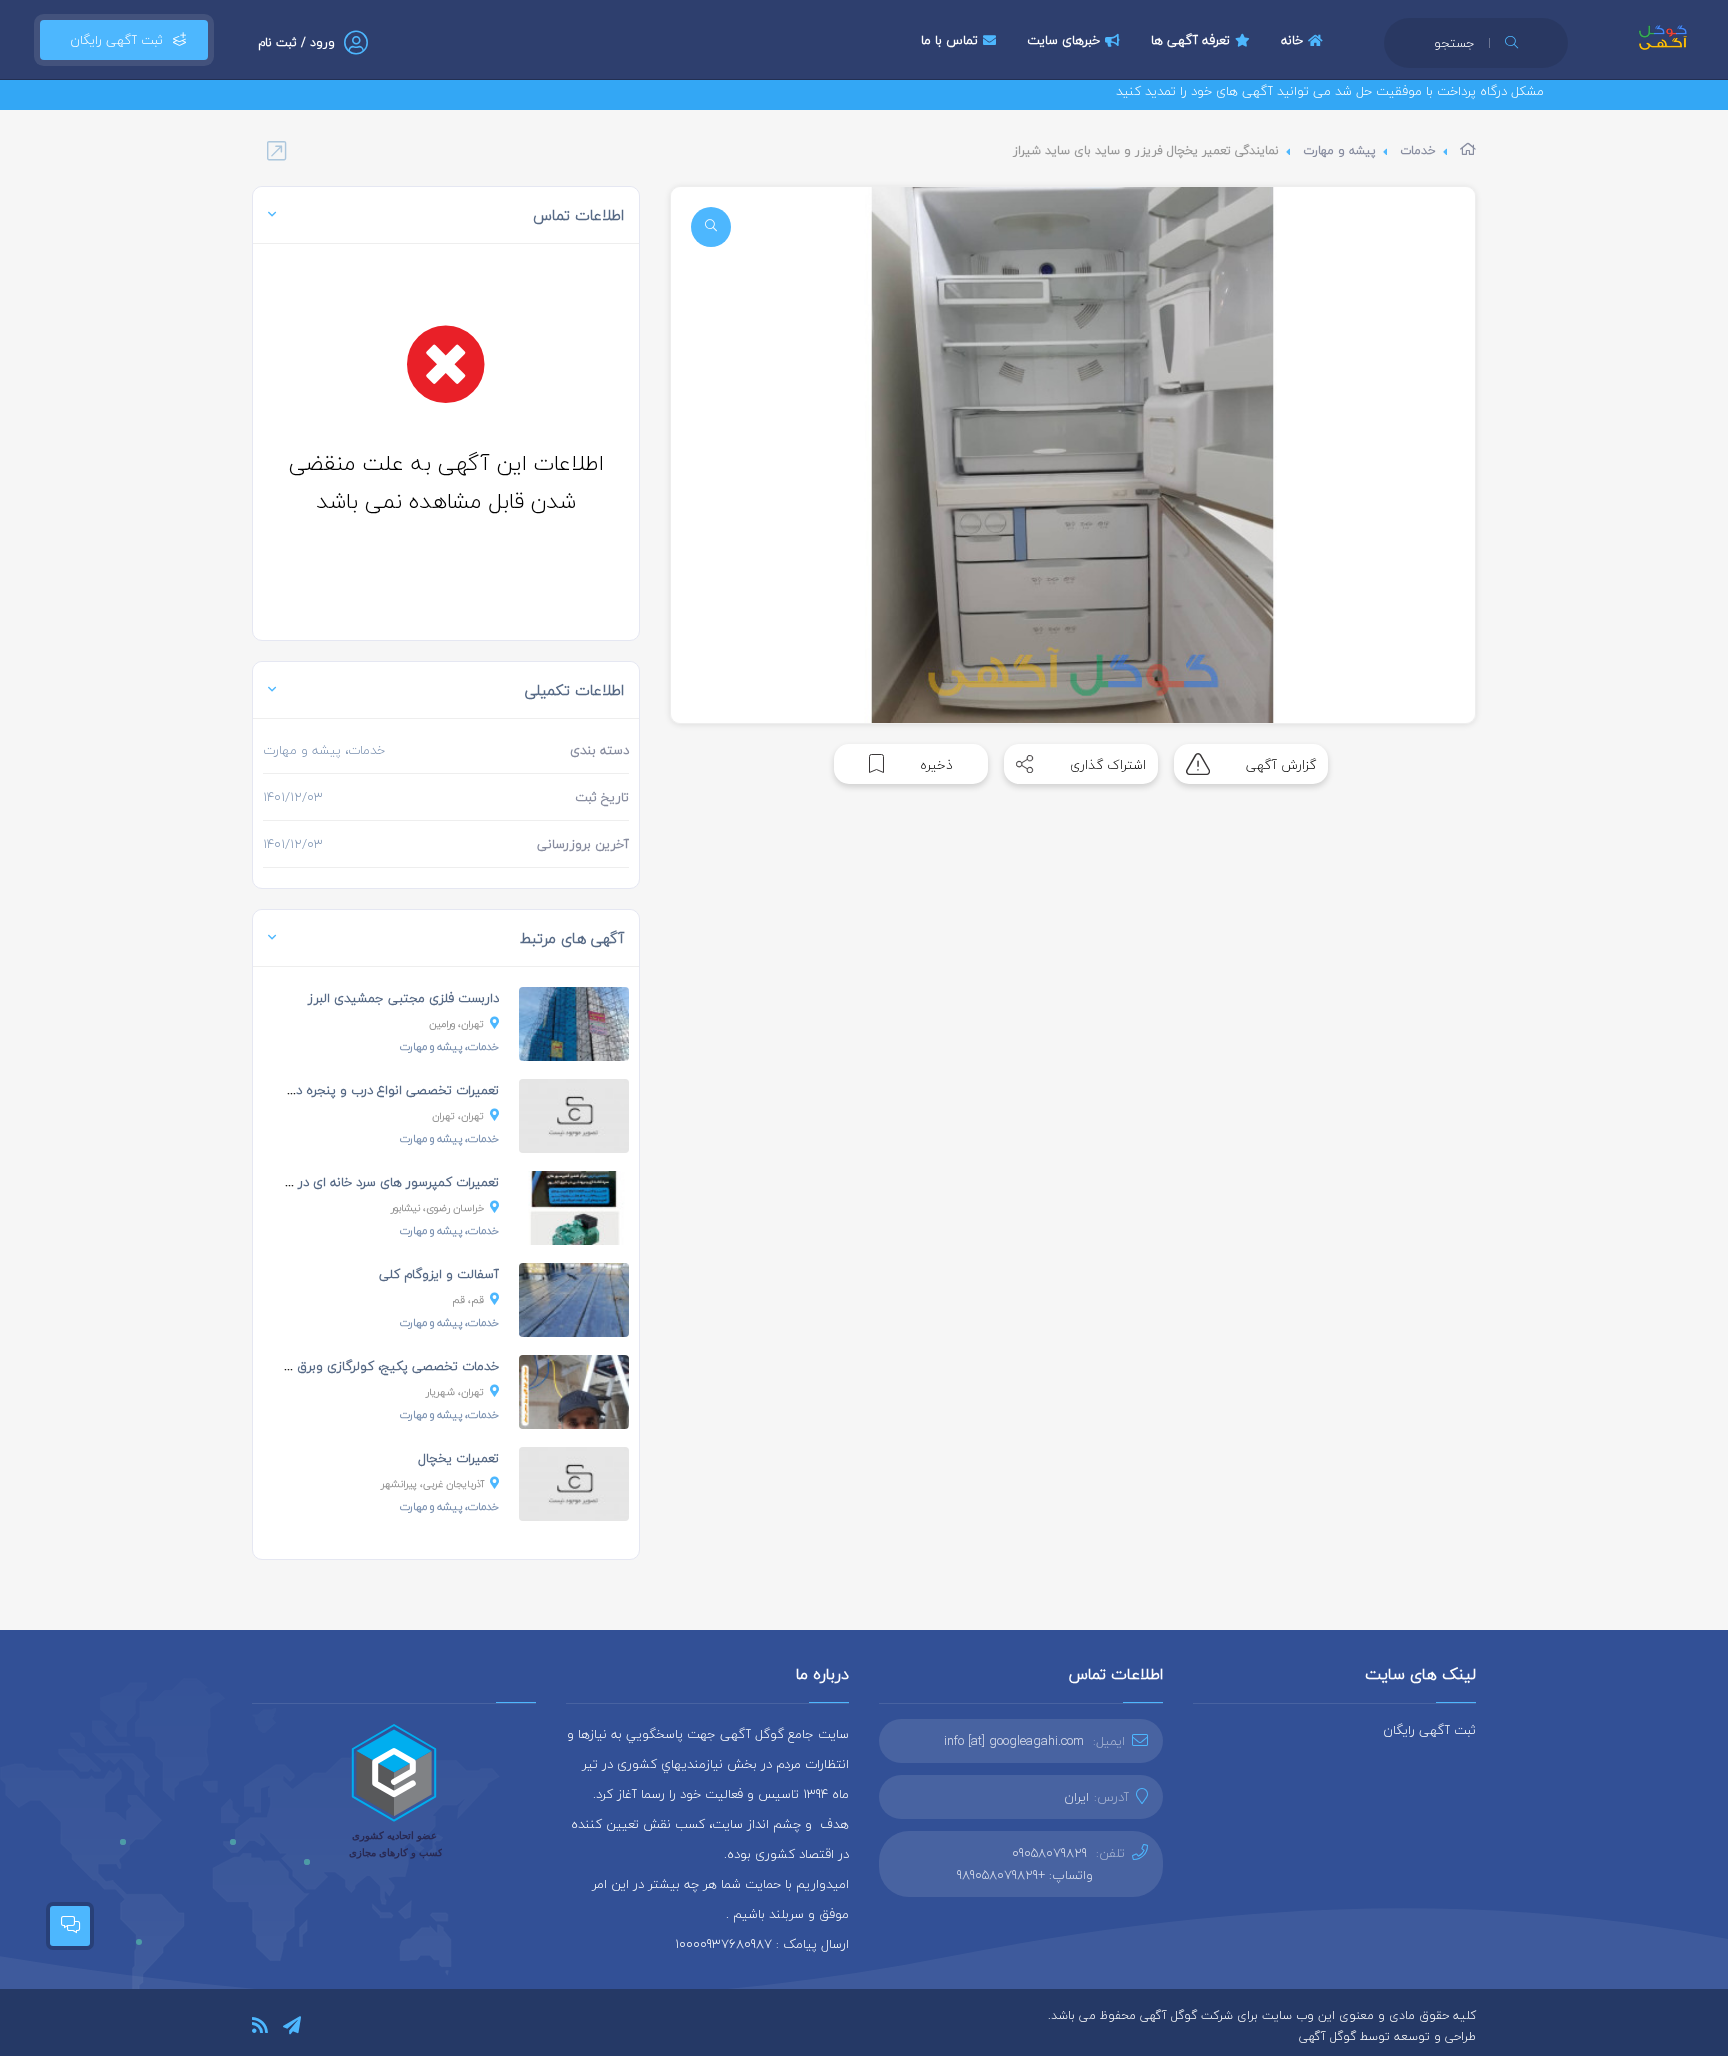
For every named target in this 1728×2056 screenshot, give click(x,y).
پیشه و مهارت (1339, 150)
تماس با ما (949, 40)
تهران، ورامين (456, 1023)
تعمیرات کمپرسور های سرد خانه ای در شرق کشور (367, 1182)
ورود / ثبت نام (296, 42)
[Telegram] (292, 2028)
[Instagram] (352, 2027)
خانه (1292, 40)
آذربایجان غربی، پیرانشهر (432, 1483)
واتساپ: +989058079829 (1025, 1875)
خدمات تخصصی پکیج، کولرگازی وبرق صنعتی (377, 1366)
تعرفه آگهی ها (1190, 40)
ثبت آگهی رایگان (112, 40)
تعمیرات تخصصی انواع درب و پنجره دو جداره (377, 1090)
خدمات (1418, 150)
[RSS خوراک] (260, 2028)
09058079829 (1049, 1853)
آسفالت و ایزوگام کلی (439, 1274)
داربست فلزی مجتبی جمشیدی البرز (403, 998)
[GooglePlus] (381, 2027)
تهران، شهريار (455, 1391)
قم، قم (468, 1299)
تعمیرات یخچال (458, 1458)
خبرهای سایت (1063, 40)
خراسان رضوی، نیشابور (437, 1207)
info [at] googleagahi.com (1014, 1741)
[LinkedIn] (323, 2027)
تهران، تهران (458, 1115)
